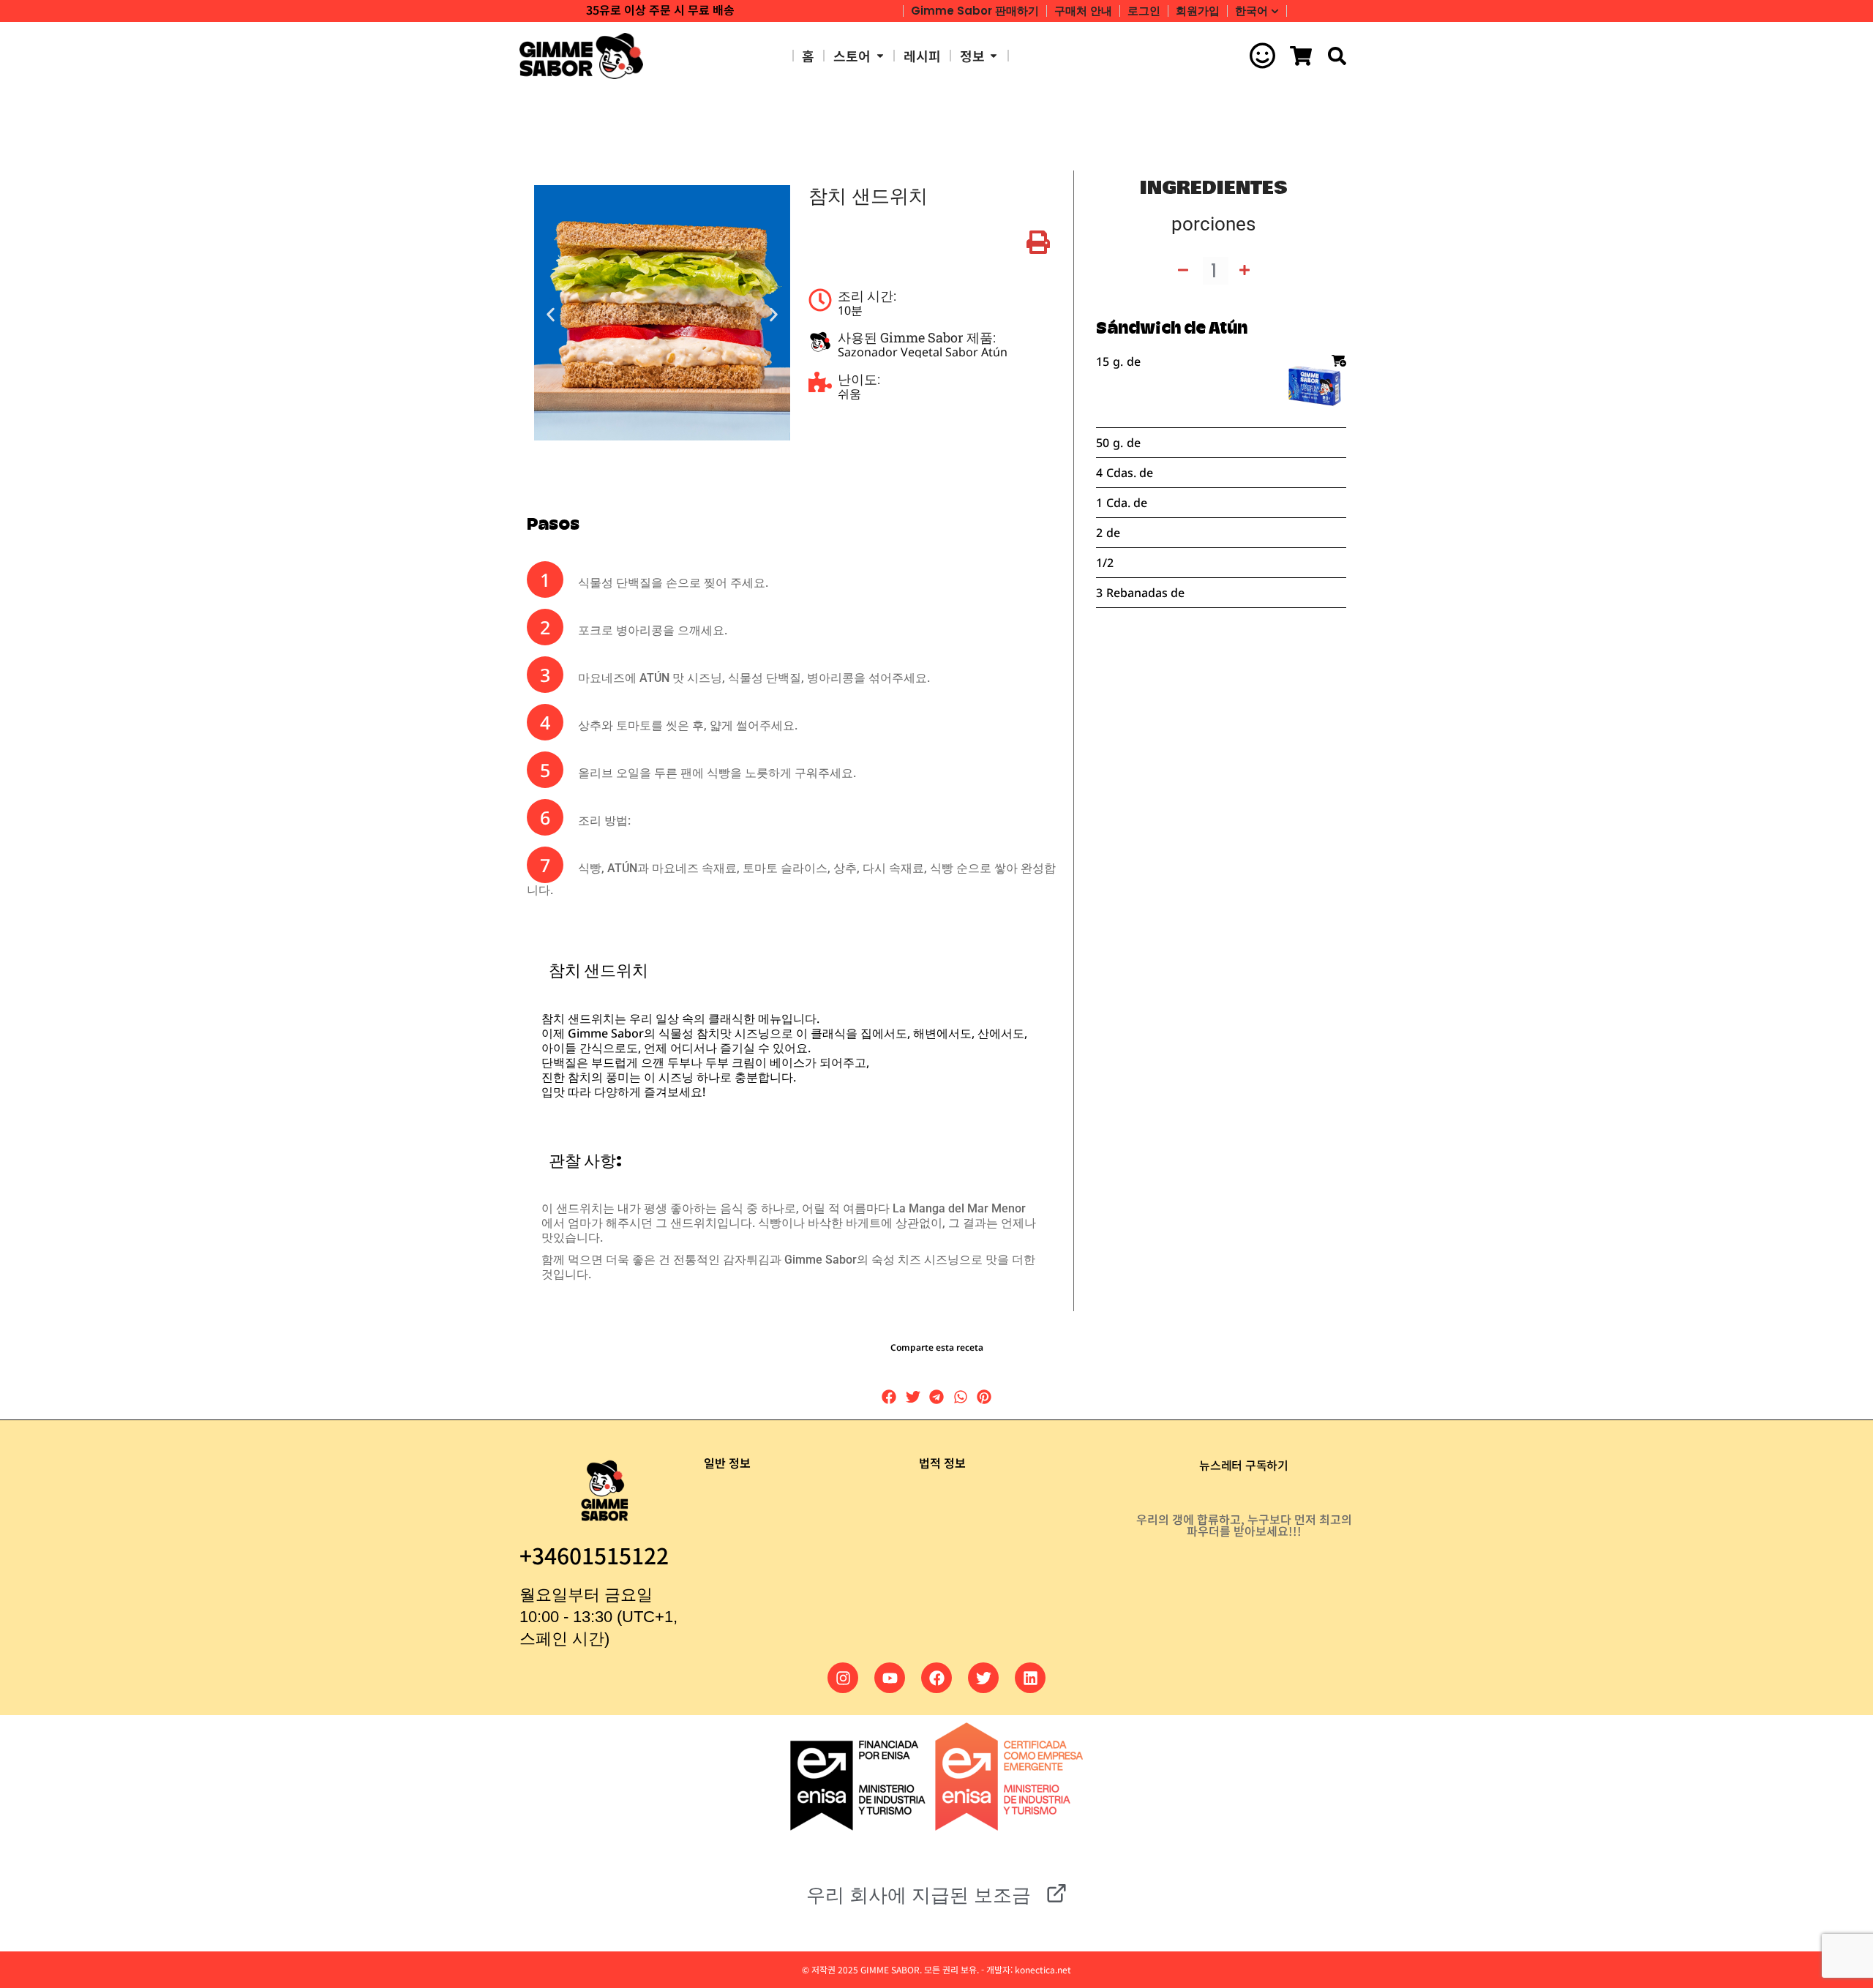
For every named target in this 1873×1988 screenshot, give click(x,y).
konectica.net (1043, 1969)
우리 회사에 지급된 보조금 (919, 1895)
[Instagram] (843, 1678)
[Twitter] (983, 1678)
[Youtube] (890, 1678)
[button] (551, 314)
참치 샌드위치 (868, 196)
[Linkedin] (1030, 1678)
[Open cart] (1301, 56)
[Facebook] (936, 1678)
